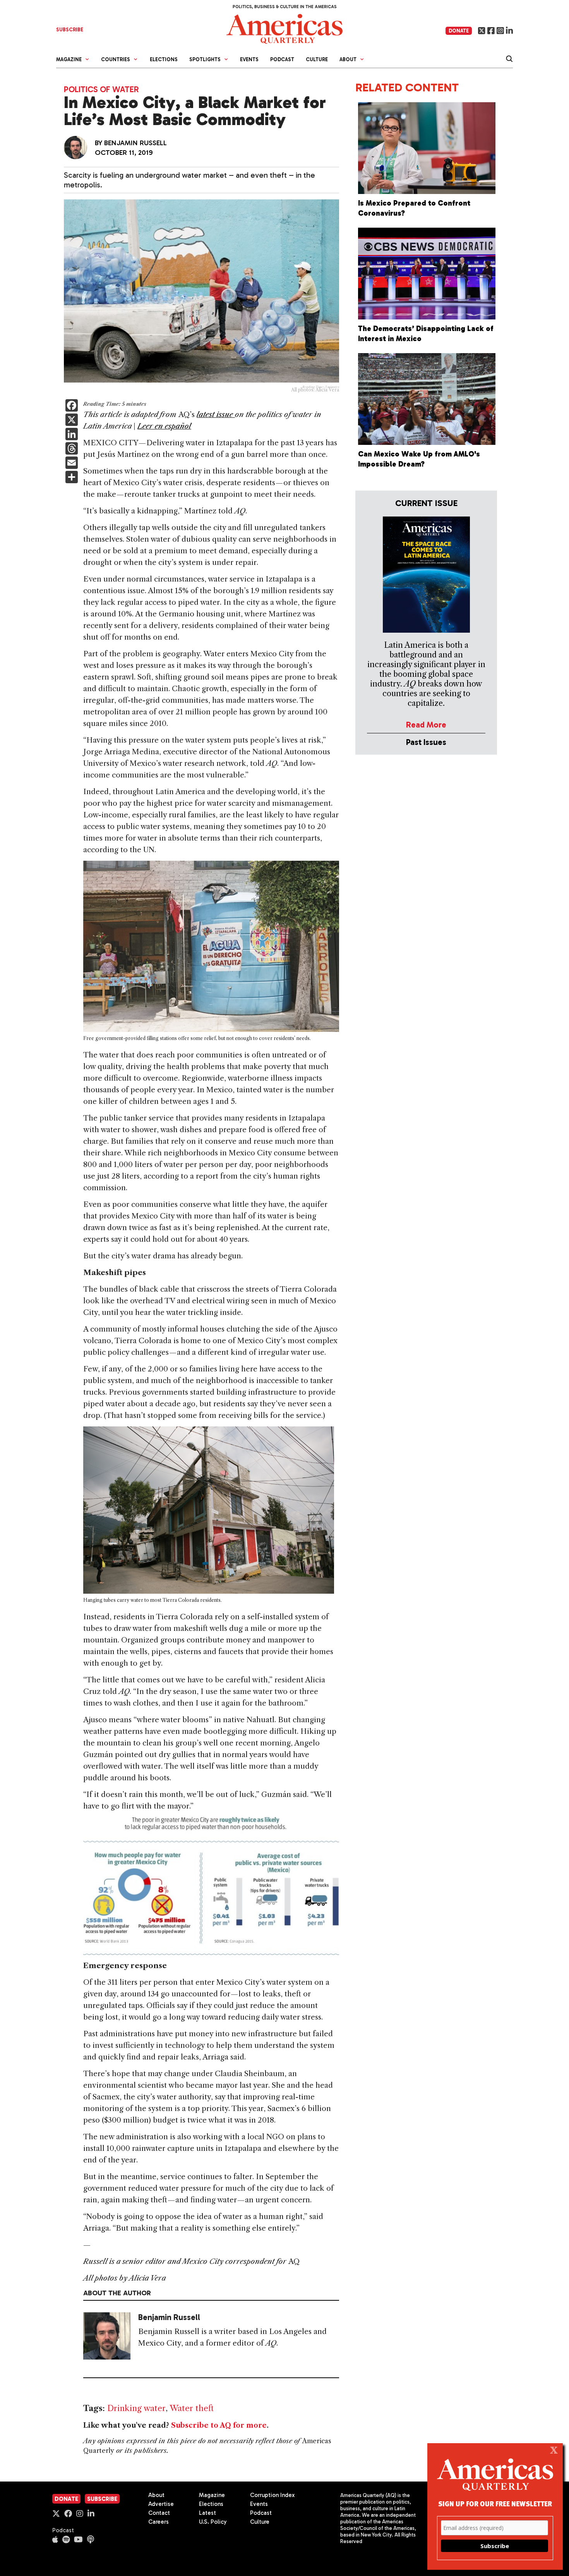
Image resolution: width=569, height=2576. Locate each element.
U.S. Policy (213, 2522)
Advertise (161, 2504)
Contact (159, 2513)
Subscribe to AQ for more (219, 2425)
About (156, 2495)
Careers (159, 2522)
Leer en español (164, 426)
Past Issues (426, 742)
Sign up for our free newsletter (495, 2503)
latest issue (216, 414)
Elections (164, 59)
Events (249, 59)
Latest (207, 2513)
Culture (317, 59)
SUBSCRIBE (70, 30)
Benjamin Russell (135, 143)
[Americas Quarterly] (284, 28)
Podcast (282, 59)
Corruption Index (272, 2495)
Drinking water (136, 2408)
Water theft (192, 2408)
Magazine (212, 2495)
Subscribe (102, 2499)
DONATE (459, 31)
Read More (426, 725)
